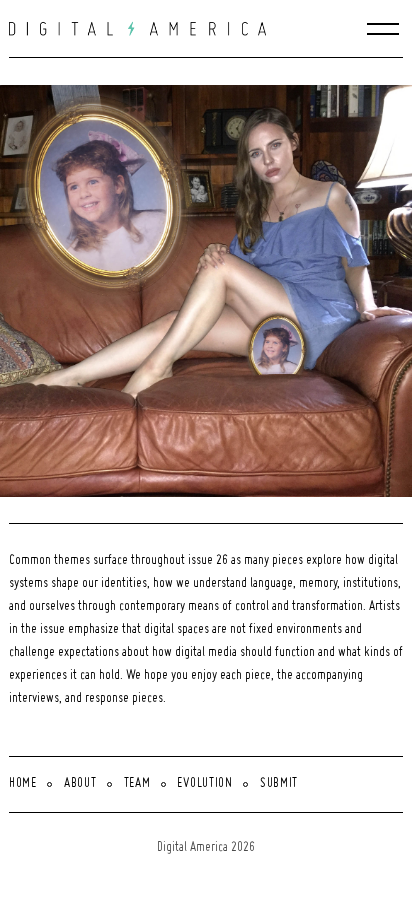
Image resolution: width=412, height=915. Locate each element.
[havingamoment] (210, 291)
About (80, 784)
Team (137, 784)
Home (23, 784)
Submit (279, 784)
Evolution (204, 784)
